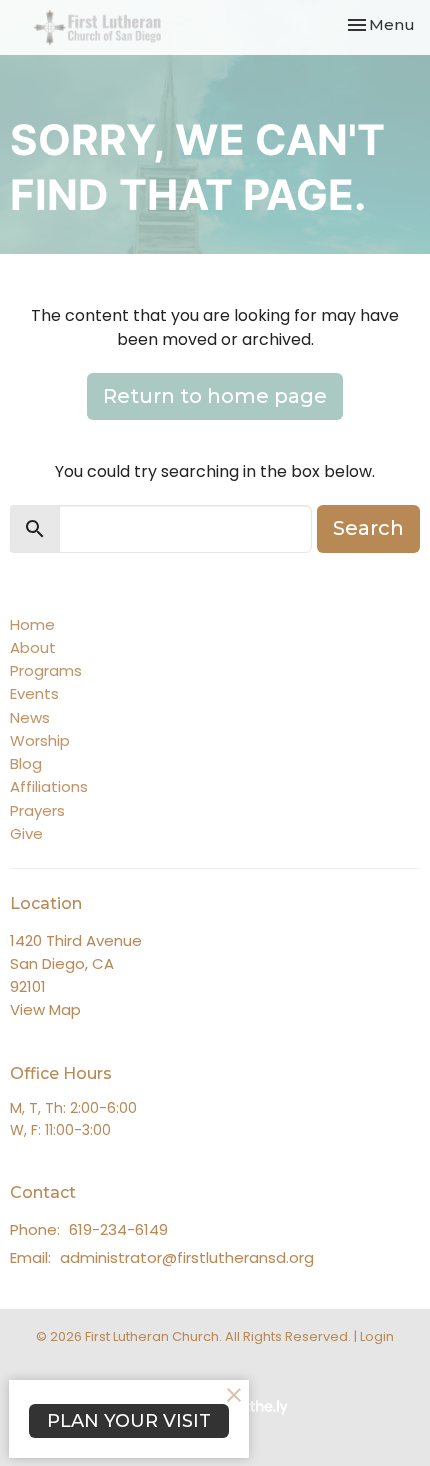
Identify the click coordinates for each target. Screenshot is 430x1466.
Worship (40, 740)
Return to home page (215, 396)
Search (368, 528)
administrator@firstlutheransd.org (187, 1257)
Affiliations (49, 786)
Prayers (37, 810)
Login (377, 1336)
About (33, 647)
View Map (45, 1009)
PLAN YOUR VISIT (129, 1421)
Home (32, 624)
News (30, 717)
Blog (26, 763)
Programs (46, 670)
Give (26, 833)
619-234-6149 (118, 1229)
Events (34, 693)
